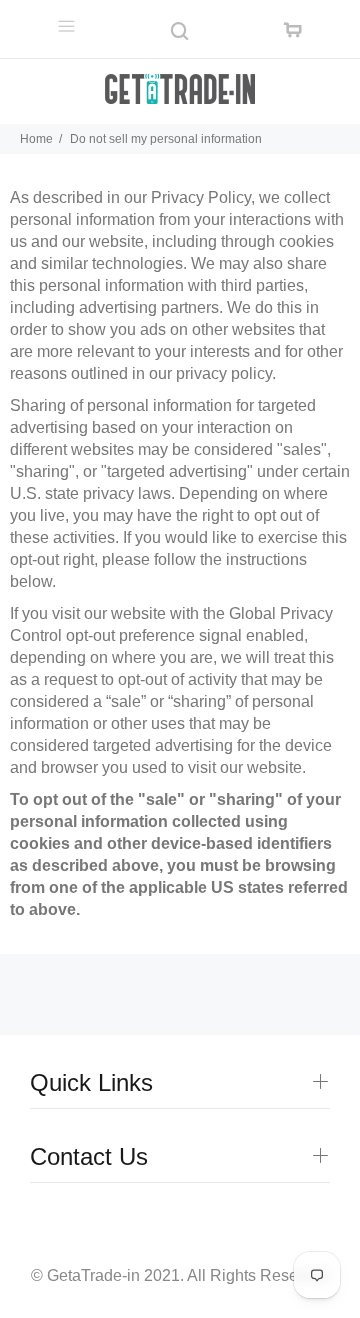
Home (36, 139)
